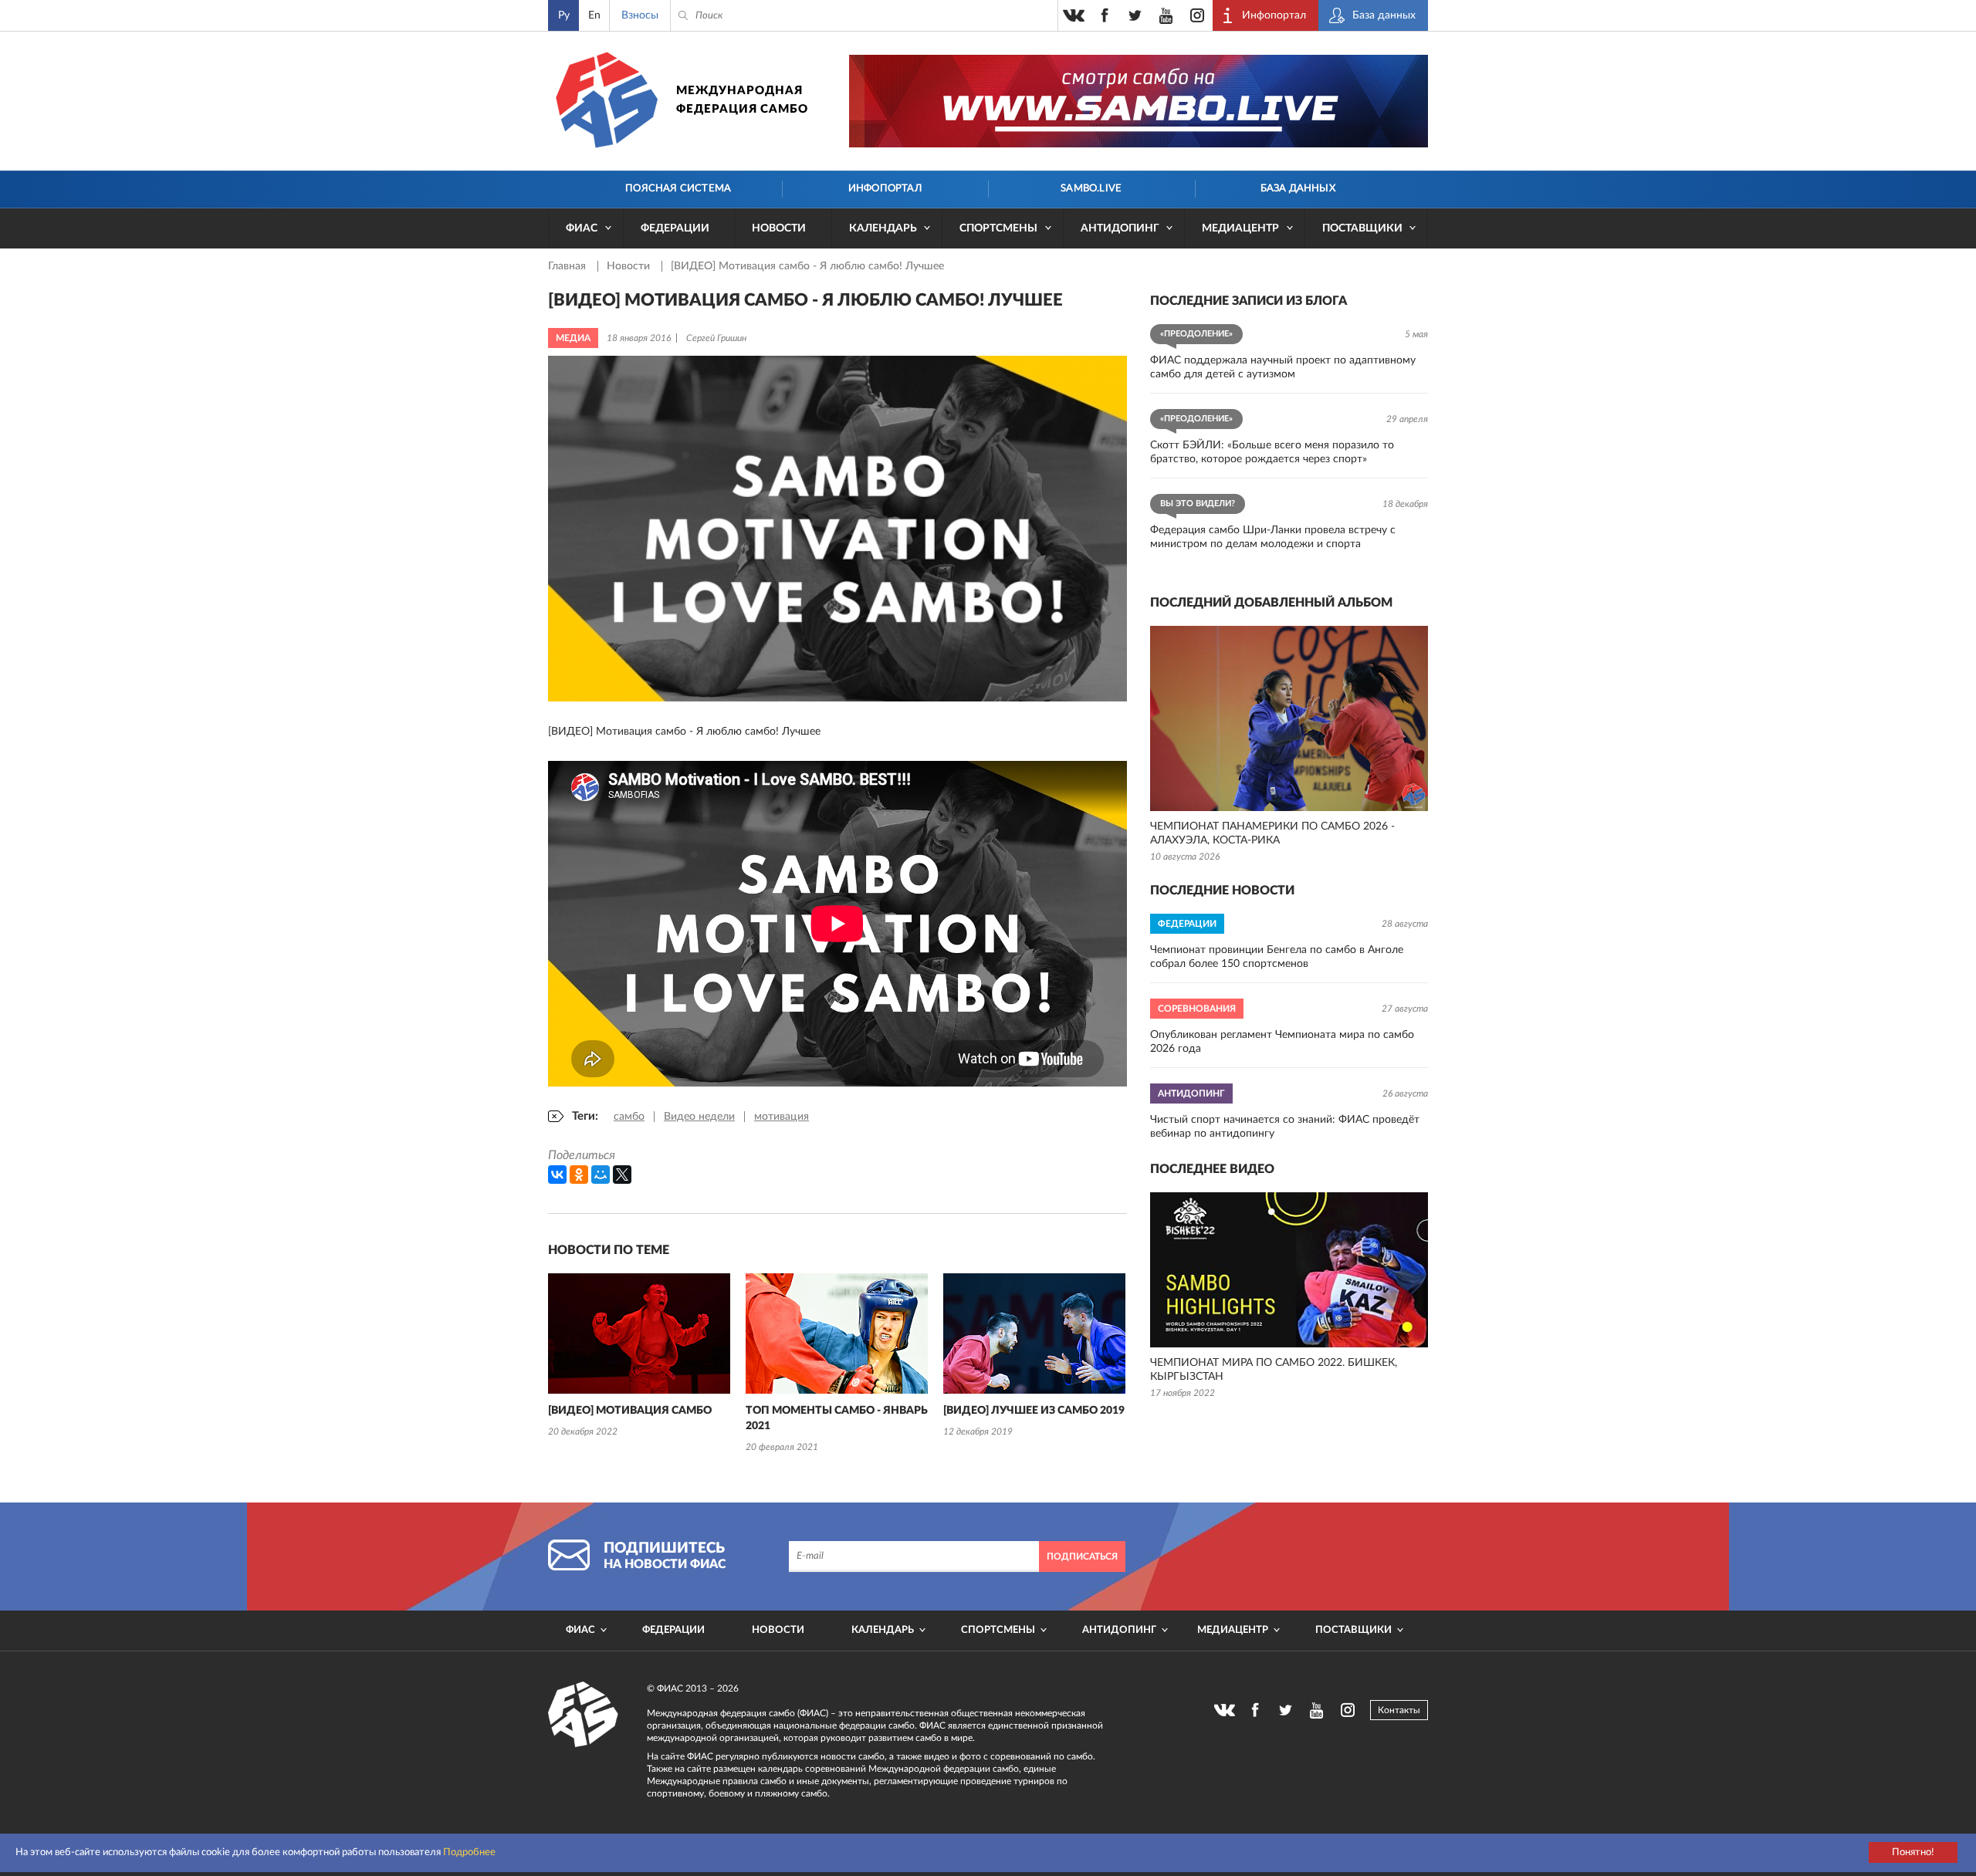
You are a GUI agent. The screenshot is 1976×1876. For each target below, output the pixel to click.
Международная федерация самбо (742, 100)
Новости (779, 228)
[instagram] (1197, 15)
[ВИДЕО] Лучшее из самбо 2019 (1034, 1411)
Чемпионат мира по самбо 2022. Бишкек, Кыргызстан (1274, 1370)
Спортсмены (998, 228)
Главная (568, 266)
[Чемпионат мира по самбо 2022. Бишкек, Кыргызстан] (1289, 1270)
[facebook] (1105, 15)
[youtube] (1166, 15)
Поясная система (678, 189)
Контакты (1399, 1710)
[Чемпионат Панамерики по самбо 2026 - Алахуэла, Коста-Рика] (1289, 718)
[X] (622, 1175)
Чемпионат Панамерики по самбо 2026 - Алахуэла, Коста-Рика (1272, 833)
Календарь (883, 228)
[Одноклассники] (579, 1175)
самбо (629, 1117)
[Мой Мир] (601, 1175)
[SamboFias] (584, 1715)
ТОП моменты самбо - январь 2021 (837, 1418)
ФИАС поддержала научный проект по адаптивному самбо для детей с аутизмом (1283, 367)
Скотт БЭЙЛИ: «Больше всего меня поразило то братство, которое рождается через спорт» (1272, 452)
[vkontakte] (1074, 15)
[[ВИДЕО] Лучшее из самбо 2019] (1034, 1333)
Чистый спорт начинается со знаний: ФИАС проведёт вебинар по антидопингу (1285, 1127)
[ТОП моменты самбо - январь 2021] (837, 1333)
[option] (639, 1357)
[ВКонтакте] (557, 1175)
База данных (1298, 189)
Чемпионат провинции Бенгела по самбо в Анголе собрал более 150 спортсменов (1277, 957)
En (594, 15)
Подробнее (469, 1852)
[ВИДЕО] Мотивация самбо (630, 1411)
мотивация (782, 1117)
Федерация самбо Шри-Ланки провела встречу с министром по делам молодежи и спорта (1273, 537)
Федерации (675, 228)
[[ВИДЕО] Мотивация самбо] (639, 1333)
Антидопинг (1120, 228)
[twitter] (1135, 15)
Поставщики (1362, 228)
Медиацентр (1240, 228)
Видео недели (699, 1117)
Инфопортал (885, 189)
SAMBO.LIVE (1091, 189)
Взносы (640, 15)
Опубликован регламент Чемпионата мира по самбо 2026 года (1282, 1042)
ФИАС (582, 228)
